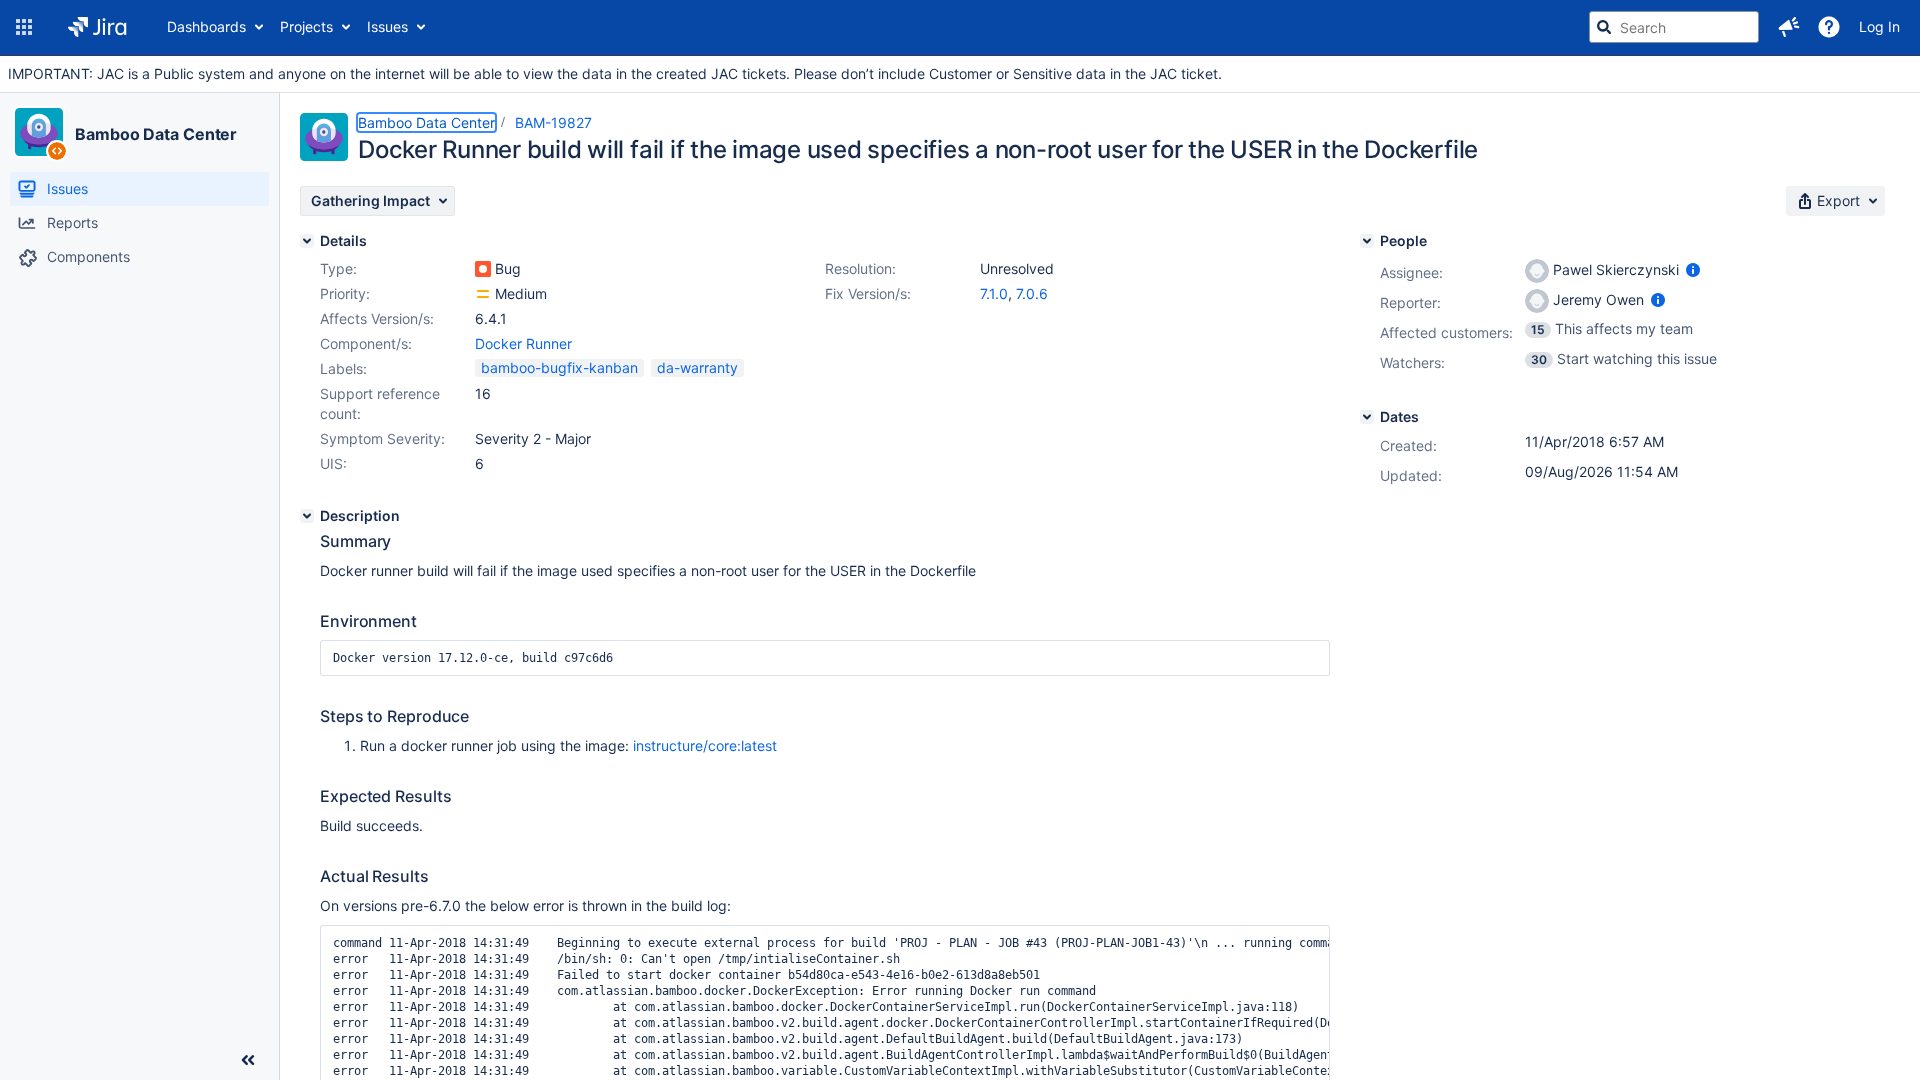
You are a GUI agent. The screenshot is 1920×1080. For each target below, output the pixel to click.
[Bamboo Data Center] (39, 132)
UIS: (333, 463)
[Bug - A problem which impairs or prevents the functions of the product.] (483, 269)
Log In (1879, 26)
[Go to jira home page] (97, 27)
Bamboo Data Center (156, 134)
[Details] (307, 241)
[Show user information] (1693, 269)
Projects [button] (306, 26)
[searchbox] (1674, 27)
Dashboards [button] (206, 26)
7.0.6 (1032, 293)
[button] (24, 27)
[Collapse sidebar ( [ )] (248, 1060)
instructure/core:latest (705, 745)
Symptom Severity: (382, 438)
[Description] (307, 516)
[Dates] (1367, 417)
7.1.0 (994, 293)
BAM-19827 (553, 122)
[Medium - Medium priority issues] (483, 294)
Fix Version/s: (868, 293)
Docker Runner (523, 343)
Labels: (343, 368)
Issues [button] (387, 26)
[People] (1367, 241)
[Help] (1829, 27)
